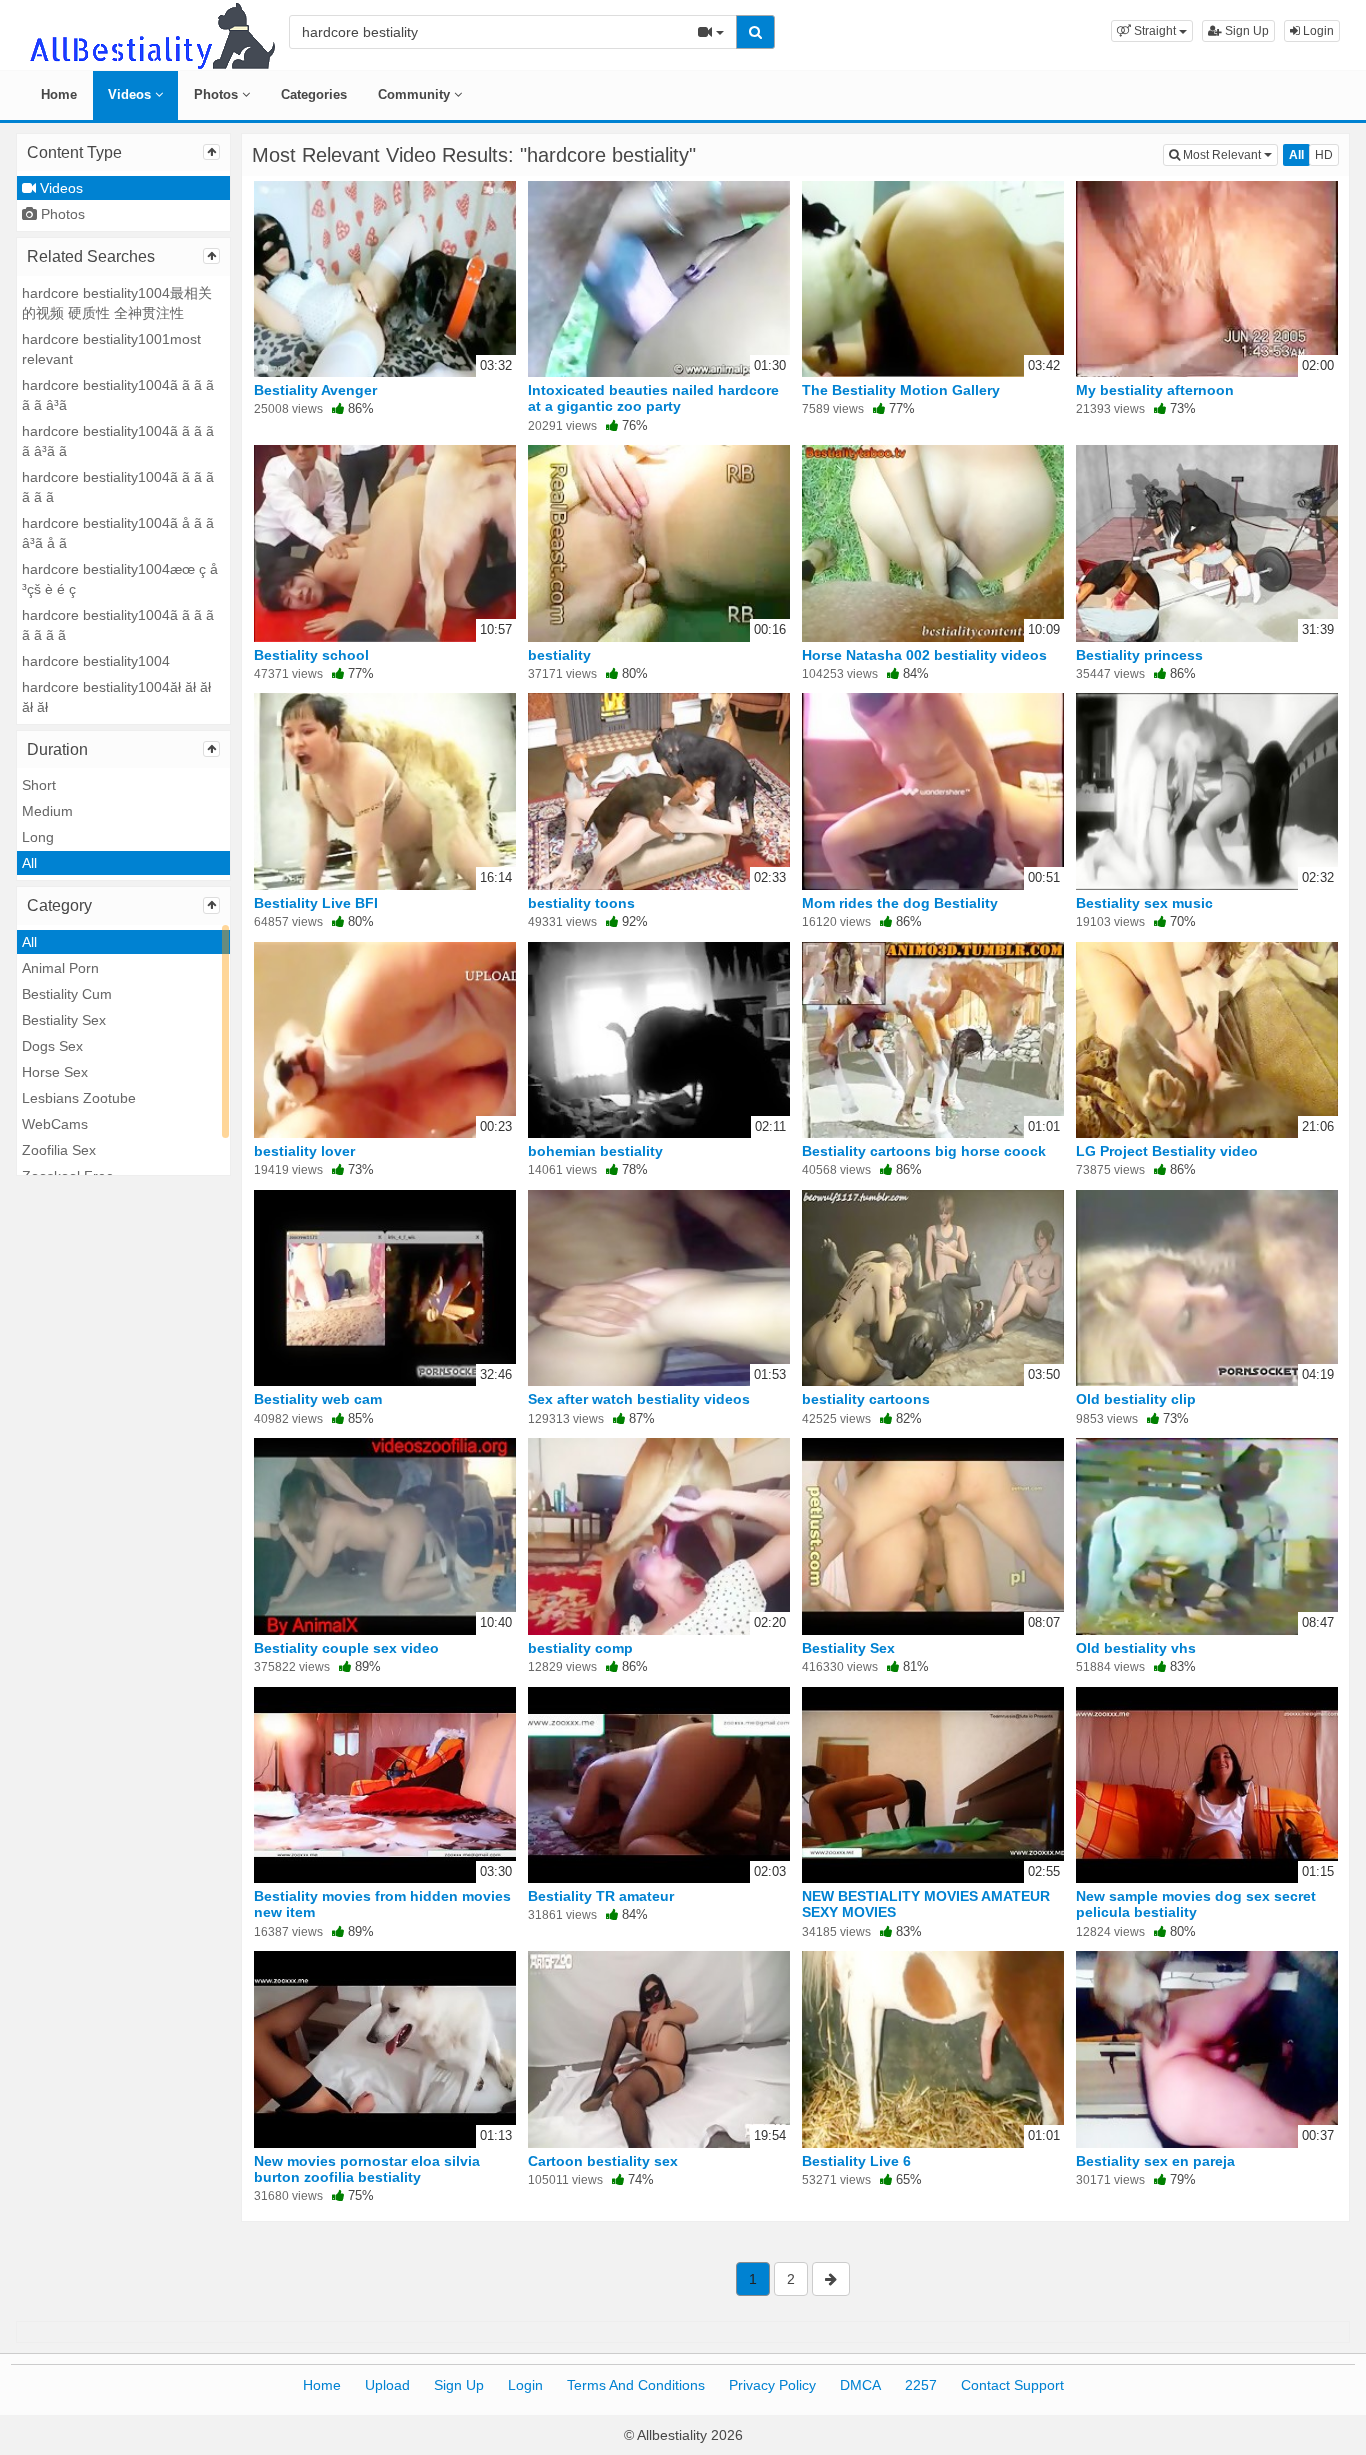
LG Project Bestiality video (1167, 1151)
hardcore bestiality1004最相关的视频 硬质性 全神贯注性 (117, 303)
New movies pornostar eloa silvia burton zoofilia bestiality (367, 2169)
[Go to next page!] (831, 2279)
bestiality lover (304, 1151)
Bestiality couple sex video (346, 1648)
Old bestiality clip (1136, 1399)
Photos (218, 94)
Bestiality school (311, 655)
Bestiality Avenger (315, 390)
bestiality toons (581, 903)
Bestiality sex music (1144, 903)
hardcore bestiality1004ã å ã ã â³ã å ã (118, 533)
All (29, 863)
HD (1324, 155)
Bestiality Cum (67, 994)
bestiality (559, 655)
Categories (314, 94)
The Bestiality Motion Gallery (901, 390)
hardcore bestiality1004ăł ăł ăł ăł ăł (116, 697)
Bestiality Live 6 (856, 2161)
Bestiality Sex (64, 1020)
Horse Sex (55, 1072)
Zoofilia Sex (59, 1150)
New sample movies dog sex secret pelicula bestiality (1196, 1904)
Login (1317, 31)
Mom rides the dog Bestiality (900, 903)
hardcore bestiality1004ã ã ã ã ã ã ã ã (118, 625)
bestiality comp (580, 1648)
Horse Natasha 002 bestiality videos (924, 655)
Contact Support (1012, 2385)
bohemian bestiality (595, 1151)
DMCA (860, 2385)
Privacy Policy (772, 2385)
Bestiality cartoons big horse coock (924, 1151)
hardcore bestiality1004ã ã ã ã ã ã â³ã (118, 395)
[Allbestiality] (151, 34)
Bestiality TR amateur (601, 1896)
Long (38, 837)
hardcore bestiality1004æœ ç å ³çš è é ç (120, 579)
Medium (47, 811)
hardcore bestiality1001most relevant (111, 349)
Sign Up (1245, 31)
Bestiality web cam (318, 1399)
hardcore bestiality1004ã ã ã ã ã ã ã (118, 487)
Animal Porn (60, 968)
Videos (131, 94)
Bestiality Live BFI (316, 903)
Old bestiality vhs (1136, 1648)
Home (59, 94)
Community (416, 94)
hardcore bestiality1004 (96, 661)
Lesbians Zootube (79, 1098)
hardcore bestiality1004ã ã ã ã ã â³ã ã (118, 441)
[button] (1152, 31)
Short (39, 785)
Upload (387, 2385)
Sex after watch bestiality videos (639, 1399)
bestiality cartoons (866, 1399)
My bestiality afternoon (1155, 390)
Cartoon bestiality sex (603, 2161)
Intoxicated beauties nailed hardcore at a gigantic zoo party (653, 398)
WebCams (55, 1124)
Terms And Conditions (636, 2385)
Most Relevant (1229, 154)
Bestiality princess (1139, 655)
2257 (921, 2385)
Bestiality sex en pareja (1155, 2161)
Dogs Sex (52, 1046)
